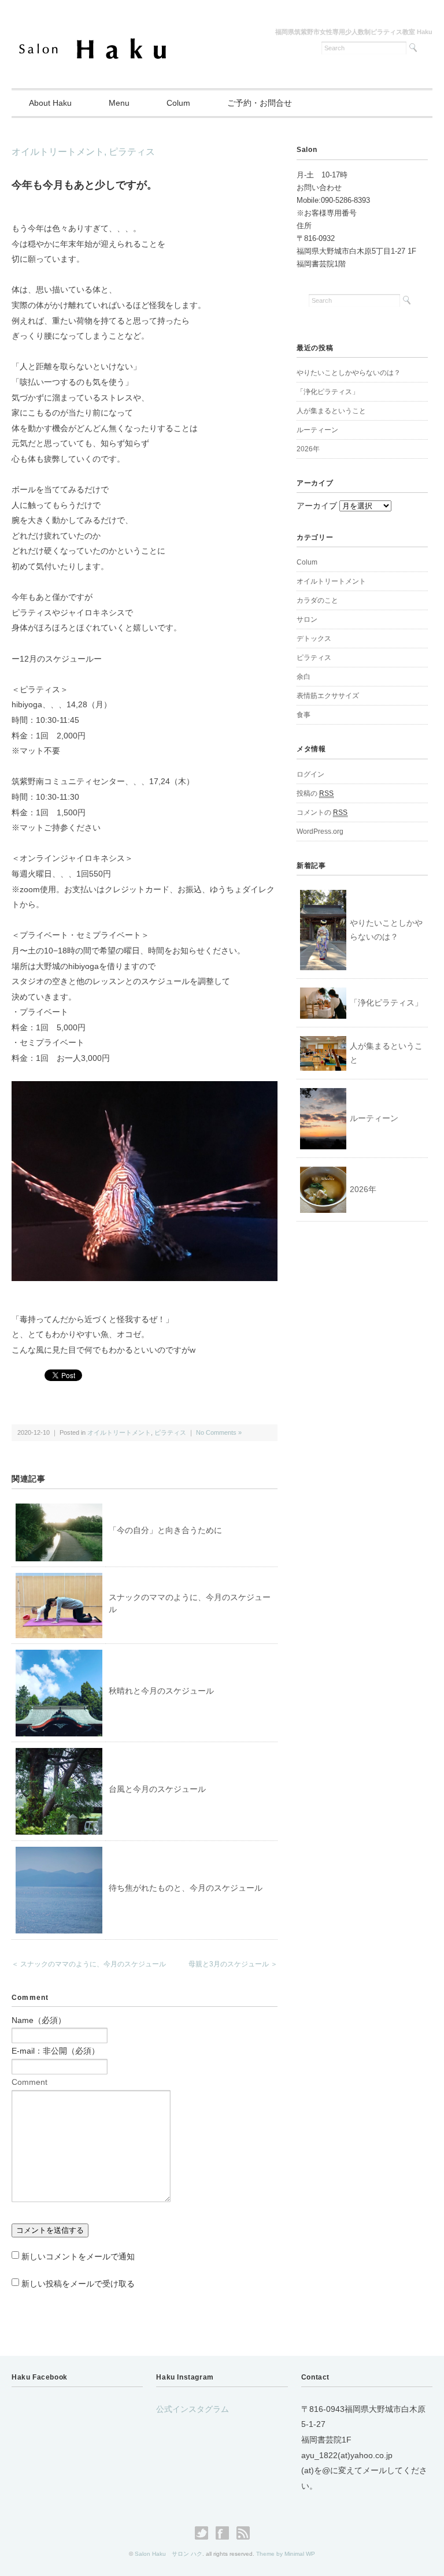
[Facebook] (225, 2533)
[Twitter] (204, 2533)
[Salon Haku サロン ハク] (93, 42)
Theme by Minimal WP (286, 2554)
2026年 (308, 449)
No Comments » (219, 1432)
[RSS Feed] (243, 2533)
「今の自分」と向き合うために (165, 1530)
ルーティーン (317, 430)
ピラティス (132, 152)
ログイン (310, 774)
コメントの (322, 812)
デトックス (314, 639)
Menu (119, 103)
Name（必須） (39, 2020)
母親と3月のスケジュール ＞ (233, 1964)
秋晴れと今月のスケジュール (161, 1691)
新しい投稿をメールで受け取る (78, 2284)
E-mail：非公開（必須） (55, 2051)
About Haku (50, 103)
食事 (304, 715)
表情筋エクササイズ (328, 696)
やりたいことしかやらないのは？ (349, 373)
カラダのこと (317, 600)
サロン (307, 619)
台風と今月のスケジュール (157, 1789)
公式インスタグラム (193, 2409)
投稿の (315, 793)
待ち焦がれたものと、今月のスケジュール (186, 1888)
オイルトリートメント (58, 152)
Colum (178, 103)
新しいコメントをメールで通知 (78, 2256)
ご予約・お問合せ (260, 103)
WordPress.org (320, 832)
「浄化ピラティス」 (328, 392)
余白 (304, 677)
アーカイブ (317, 506)
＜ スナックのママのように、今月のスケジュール (89, 1964)
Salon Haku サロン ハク (169, 2554)
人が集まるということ (331, 411)
